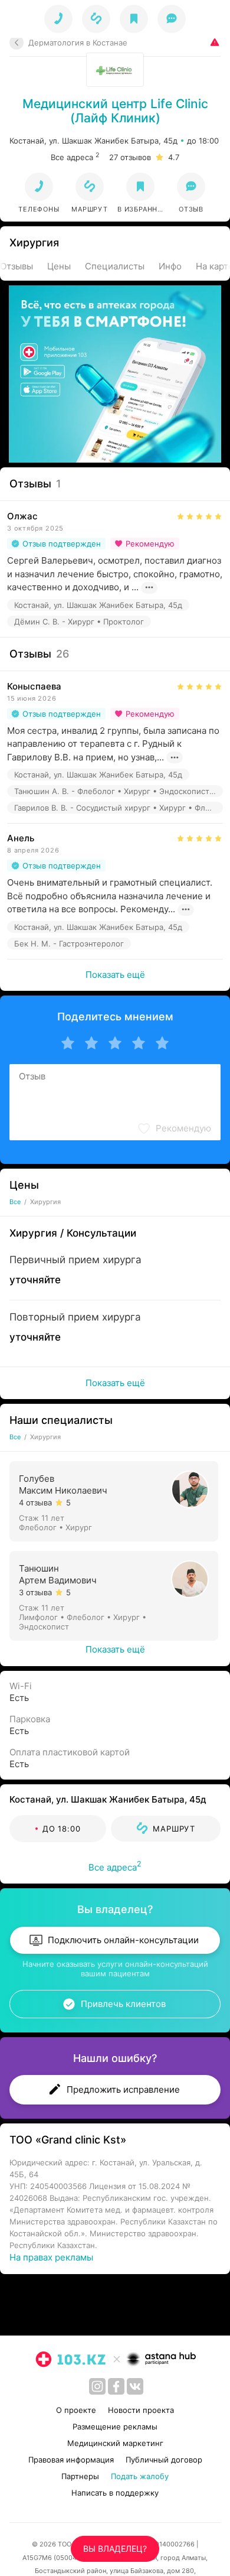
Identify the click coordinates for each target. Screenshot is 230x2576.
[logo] (71, 2359)
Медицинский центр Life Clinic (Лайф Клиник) (115, 111)
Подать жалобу (140, 2476)
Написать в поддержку (115, 2493)
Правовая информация (71, 2460)
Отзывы (17, 266)
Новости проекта (141, 2410)
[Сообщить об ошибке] (213, 42)
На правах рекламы (51, 2257)
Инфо (170, 266)
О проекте (76, 2410)
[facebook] (116, 2386)
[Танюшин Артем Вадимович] (115, 1595)
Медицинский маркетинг (115, 2443)
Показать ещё (115, 975)
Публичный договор (164, 2460)
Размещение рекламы (115, 2427)
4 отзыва (35, 1502)
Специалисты (115, 266)
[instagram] (97, 2386)
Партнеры (80, 2476)
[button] (90, 193)
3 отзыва (35, 1592)
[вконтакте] (135, 2386)
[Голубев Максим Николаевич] (115, 1500)
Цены (59, 266)
